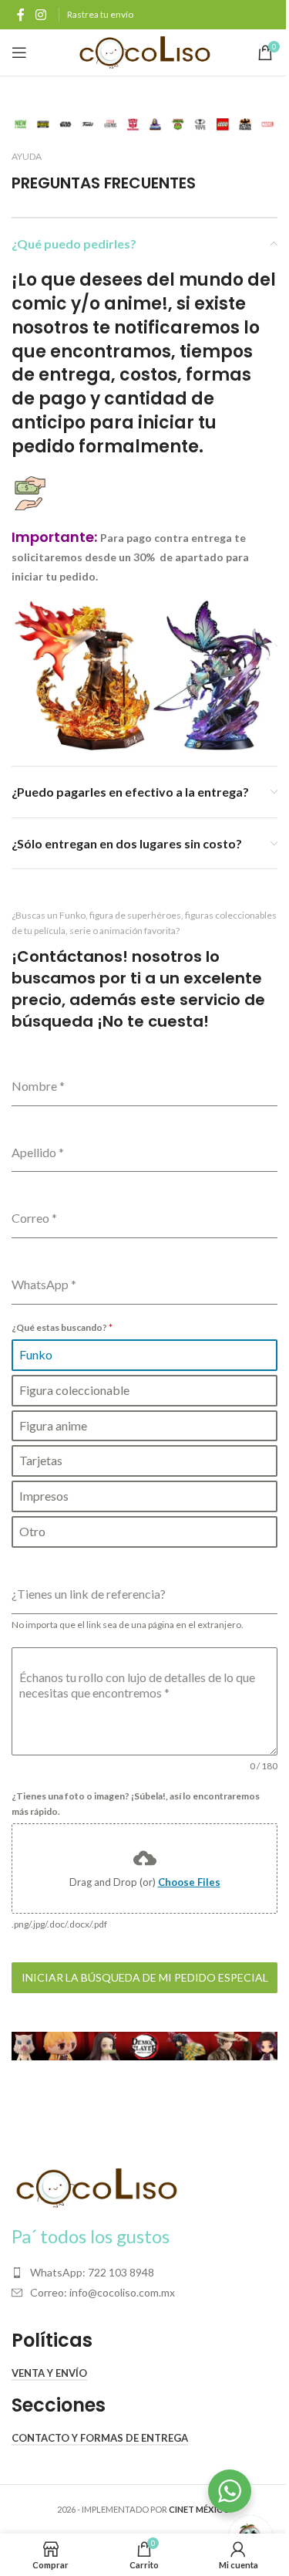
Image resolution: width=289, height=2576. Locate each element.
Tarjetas (41, 1460)
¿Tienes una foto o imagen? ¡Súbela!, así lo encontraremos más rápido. (136, 1804)
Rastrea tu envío (100, 14)
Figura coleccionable (74, 1390)
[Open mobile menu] (19, 52)
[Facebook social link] (21, 15)
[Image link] (96, 2187)
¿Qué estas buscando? (62, 1327)
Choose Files (189, 1882)
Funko (36, 1354)
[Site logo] (144, 51)
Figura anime (53, 1425)
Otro (32, 1531)
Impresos (44, 1496)
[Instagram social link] (40, 15)
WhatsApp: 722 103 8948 (92, 2272)
